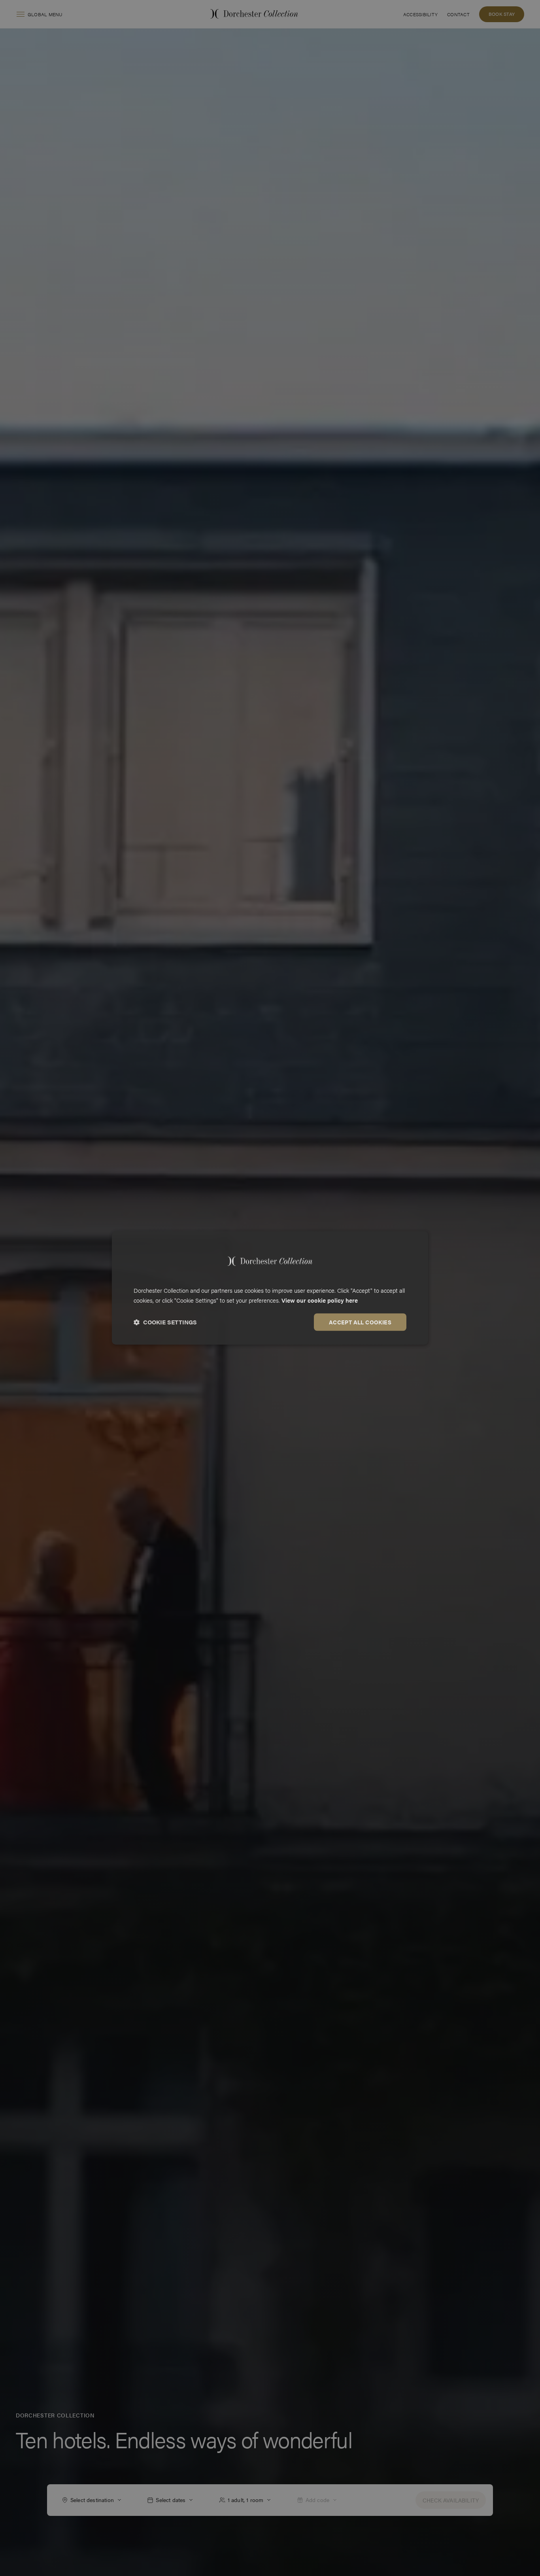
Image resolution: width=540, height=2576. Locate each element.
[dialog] (270, 1288)
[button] (165, 1322)
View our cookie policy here (320, 1300)
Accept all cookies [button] (360, 1322)
